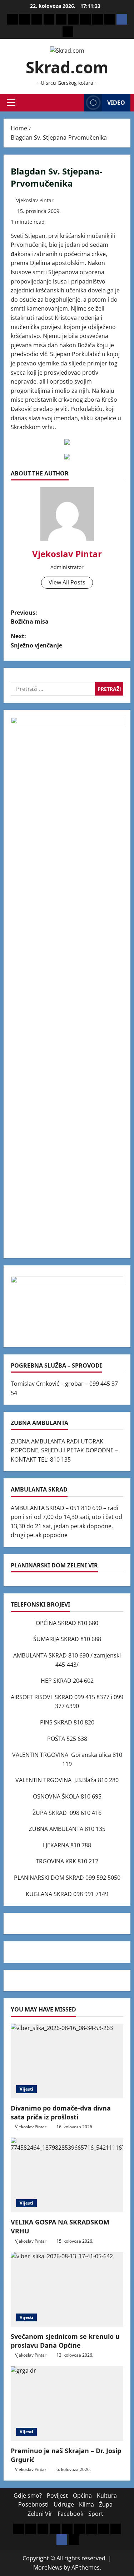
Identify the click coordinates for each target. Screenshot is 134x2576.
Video (116, 103)
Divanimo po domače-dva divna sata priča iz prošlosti (61, 2112)
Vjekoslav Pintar (35, 200)
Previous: (30, 617)
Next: (36, 641)
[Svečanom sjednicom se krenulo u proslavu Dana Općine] (67, 2289)
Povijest (57, 2496)
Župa (106, 2504)
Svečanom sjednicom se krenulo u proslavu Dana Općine (65, 2341)
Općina (82, 2496)
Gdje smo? (28, 2496)
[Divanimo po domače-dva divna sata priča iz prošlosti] (67, 2061)
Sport (96, 2514)
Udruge (64, 2504)
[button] (11, 103)
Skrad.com (67, 67)
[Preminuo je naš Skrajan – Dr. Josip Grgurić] (67, 2404)
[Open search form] (77, 103)
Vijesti (26, 2089)
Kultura (107, 2496)
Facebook (70, 2514)
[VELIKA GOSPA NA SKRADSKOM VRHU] (67, 2175)
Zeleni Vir (40, 2514)
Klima (86, 2504)
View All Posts (67, 582)
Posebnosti (33, 2504)
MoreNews (48, 2567)
